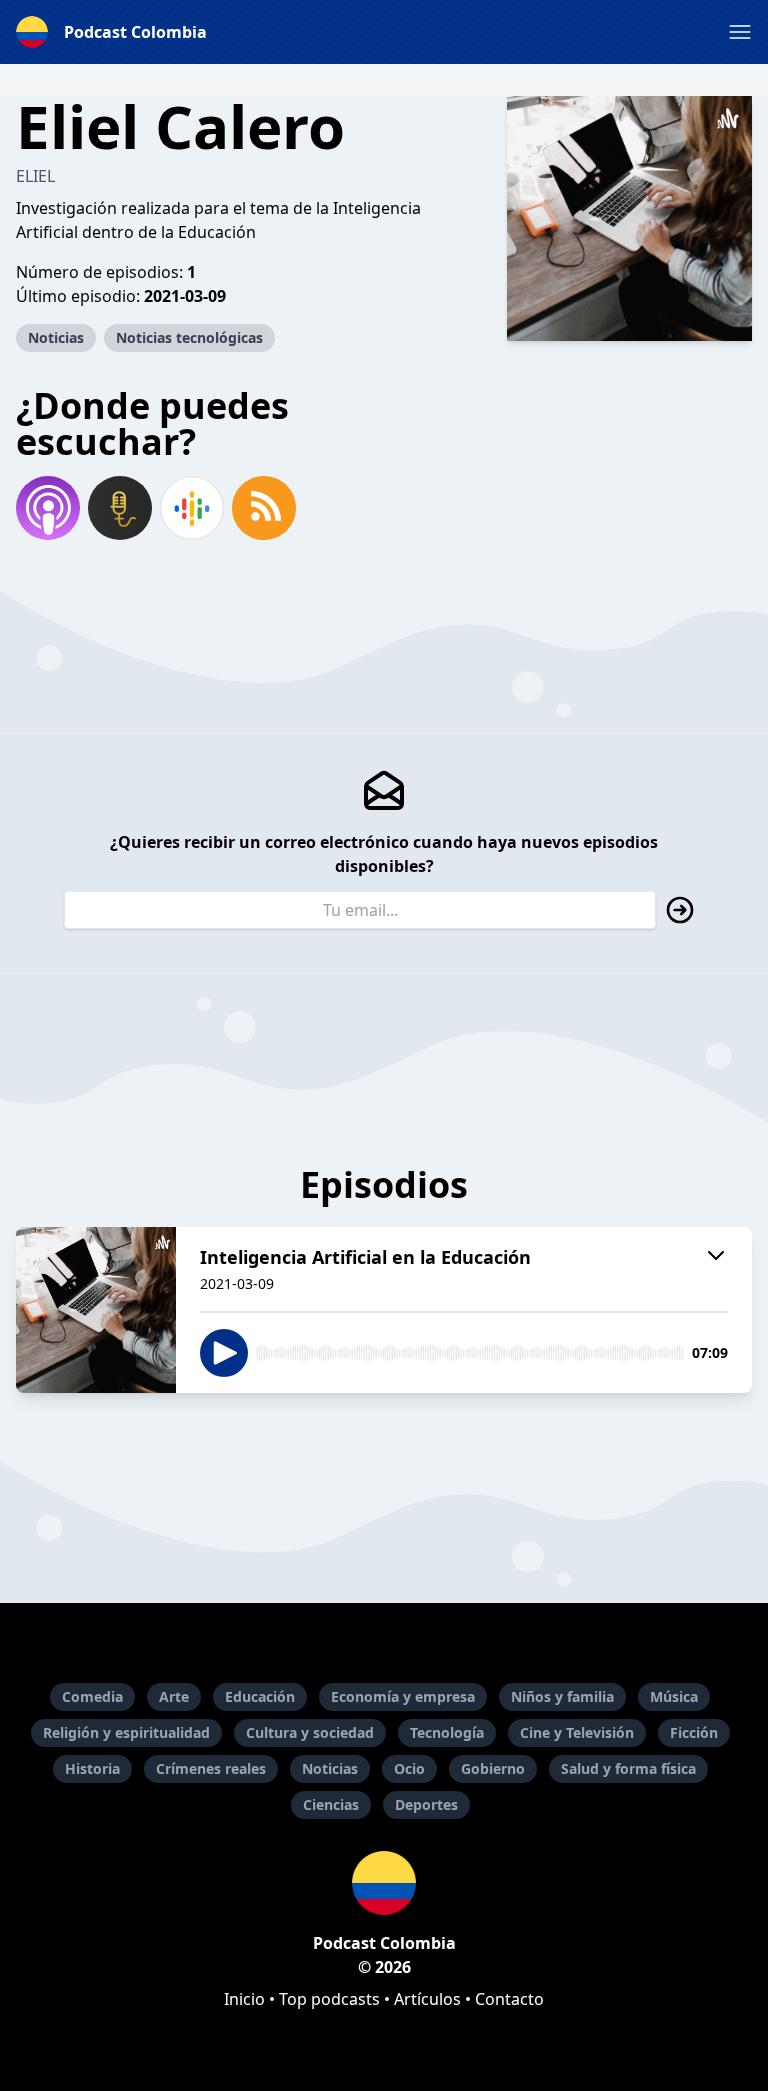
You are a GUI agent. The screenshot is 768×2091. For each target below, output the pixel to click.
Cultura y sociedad (310, 1732)
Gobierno (493, 1768)
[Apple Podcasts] (48, 508)
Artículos (427, 1999)
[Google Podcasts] (192, 508)
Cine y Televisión (577, 1732)
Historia (92, 1768)
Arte (174, 1696)
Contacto (509, 1999)
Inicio (244, 1999)
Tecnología (447, 1732)
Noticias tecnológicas (189, 337)
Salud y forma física (628, 1768)
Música (674, 1696)
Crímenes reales (211, 1768)
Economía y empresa (403, 1696)
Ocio (409, 1768)
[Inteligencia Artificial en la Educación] (96, 1310)
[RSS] (264, 508)
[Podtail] (120, 508)
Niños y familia (562, 1696)
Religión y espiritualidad (126, 1732)
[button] (740, 32)
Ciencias (331, 1804)
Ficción (694, 1732)
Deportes (426, 1804)
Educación (260, 1696)
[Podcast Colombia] (384, 1883)
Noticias (56, 337)
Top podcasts (329, 1999)
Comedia (92, 1696)
